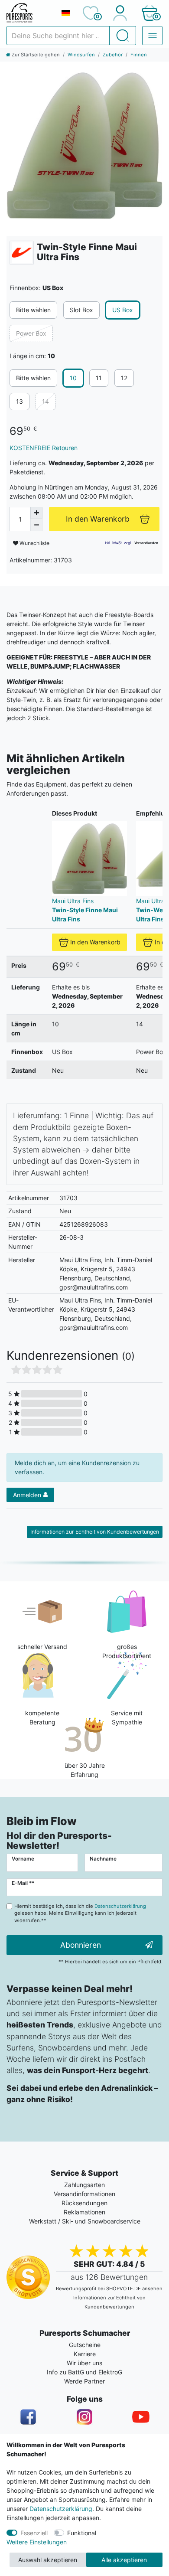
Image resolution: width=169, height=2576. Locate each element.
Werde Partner (84, 2381)
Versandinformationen (84, 2194)
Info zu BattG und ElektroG (84, 2372)
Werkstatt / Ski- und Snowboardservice (85, 2221)
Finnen (139, 55)
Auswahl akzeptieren (48, 2560)
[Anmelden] (120, 13)
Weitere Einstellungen (37, 2542)
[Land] (65, 13)
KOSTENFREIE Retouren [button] (44, 448)
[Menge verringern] (36, 525)
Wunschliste (34, 543)
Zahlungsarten (84, 2185)
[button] (149, 13)
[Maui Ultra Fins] (22, 253)
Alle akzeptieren (124, 2560)
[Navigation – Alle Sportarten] (152, 36)
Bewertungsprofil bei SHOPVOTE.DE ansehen (109, 2289)
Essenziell (34, 2533)
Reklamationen (84, 2212)
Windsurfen (81, 55)
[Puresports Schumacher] (30, 13)
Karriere (85, 2354)
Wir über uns (84, 2363)
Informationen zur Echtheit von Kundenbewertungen (95, 1532)
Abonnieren (81, 1945)
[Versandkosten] (146, 543)
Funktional (82, 2533)
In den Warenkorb (95, 942)
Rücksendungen (84, 2203)
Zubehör (113, 55)
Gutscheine (85, 2345)
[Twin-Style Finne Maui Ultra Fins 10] (84, 146)
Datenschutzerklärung (61, 2509)
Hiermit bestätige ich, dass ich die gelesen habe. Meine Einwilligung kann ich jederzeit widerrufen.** (80, 1913)
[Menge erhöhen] (36, 513)
